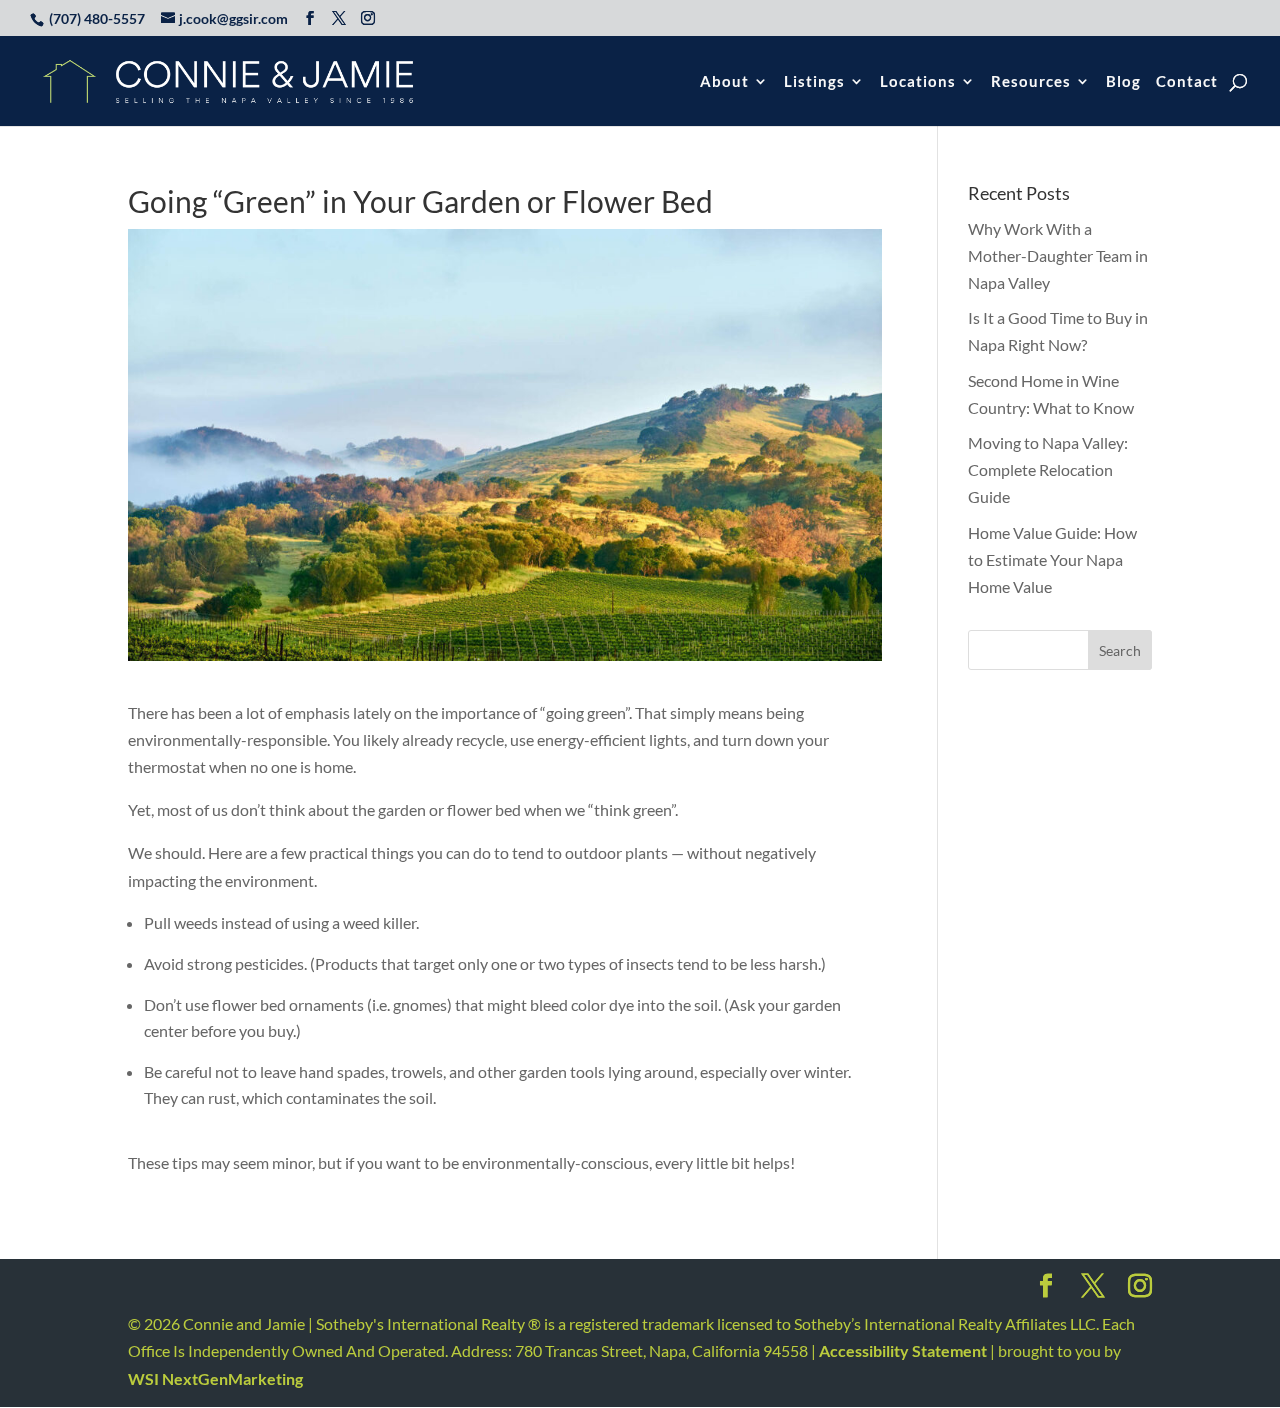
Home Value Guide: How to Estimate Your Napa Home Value (1052, 559)
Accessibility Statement (903, 1350)
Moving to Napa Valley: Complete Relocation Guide (1048, 469)
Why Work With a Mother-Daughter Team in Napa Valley (1058, 255)
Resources (1031, 82)
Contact (1187, 82)
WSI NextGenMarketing (215, 1378)
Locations (918, 82)
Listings (814, 82)
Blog (1123, 82)
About (724, 82)
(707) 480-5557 (97, 18)
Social (1046, 1292)
